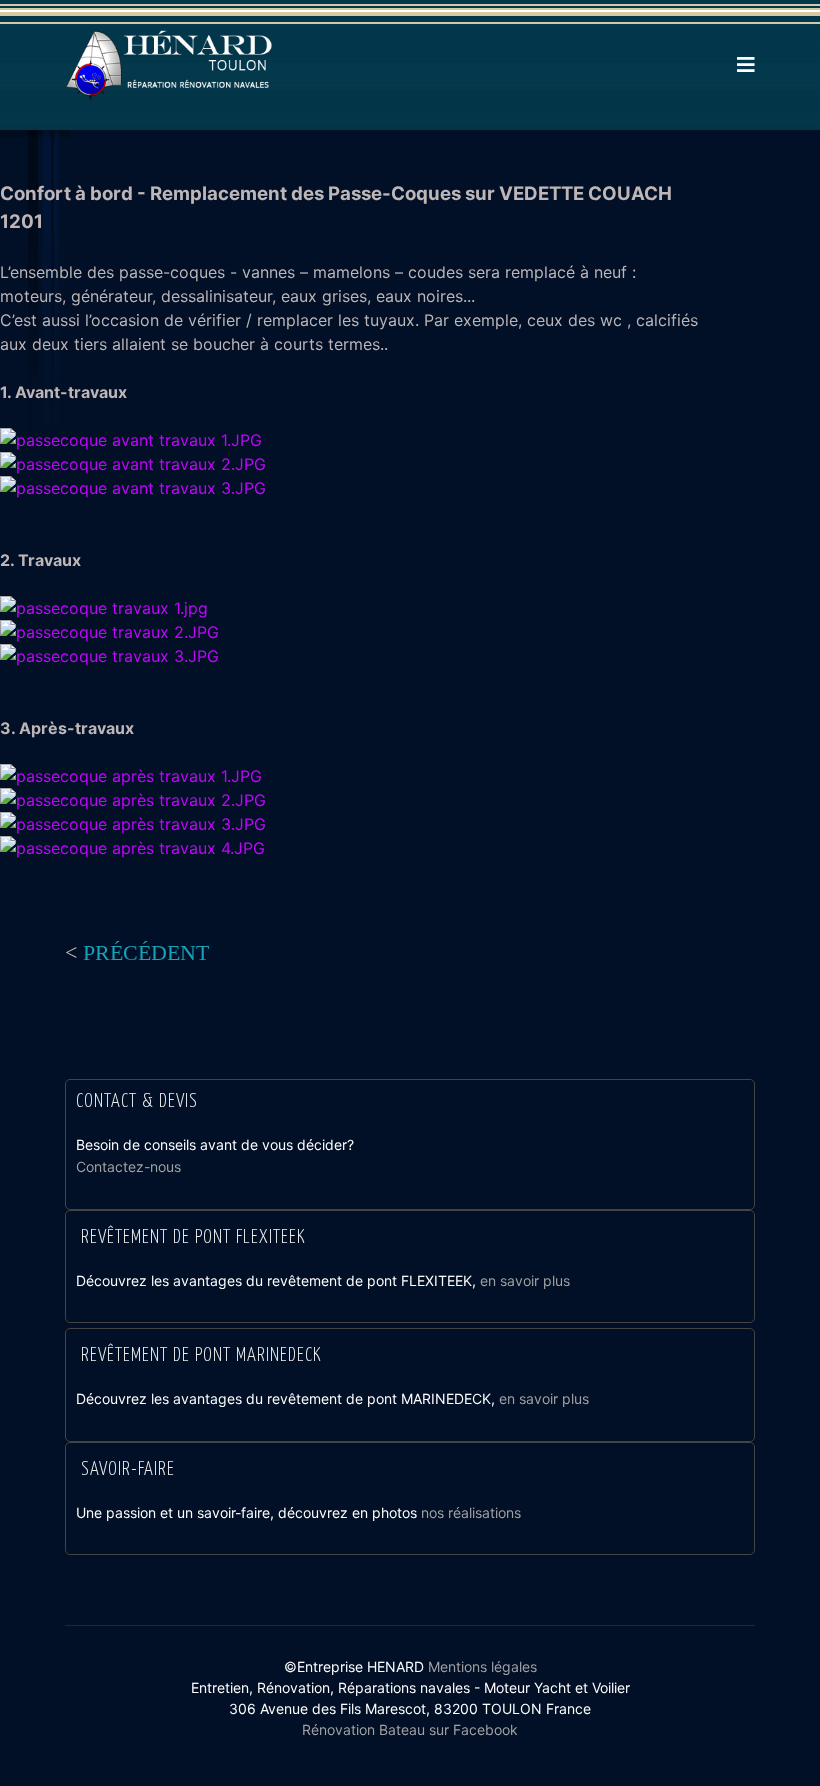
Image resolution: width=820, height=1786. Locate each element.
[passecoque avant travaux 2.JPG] (133, 464)
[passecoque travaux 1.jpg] (109, 608)
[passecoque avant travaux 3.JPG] (133, 488)
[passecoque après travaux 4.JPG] (133, 848)
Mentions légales (482, 1666)
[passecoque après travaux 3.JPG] (133, 824)
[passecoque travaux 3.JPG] (109, 656)
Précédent (146, 952)
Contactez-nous (128, 1166)
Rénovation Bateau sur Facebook (410, 1729)
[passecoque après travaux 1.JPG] (133, 776)
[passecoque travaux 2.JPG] (109, 632)
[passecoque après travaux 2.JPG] (133, 800)
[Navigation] (746, 65)
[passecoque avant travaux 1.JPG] (133, 440)
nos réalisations (471, 1512)
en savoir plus (525, 1280)
